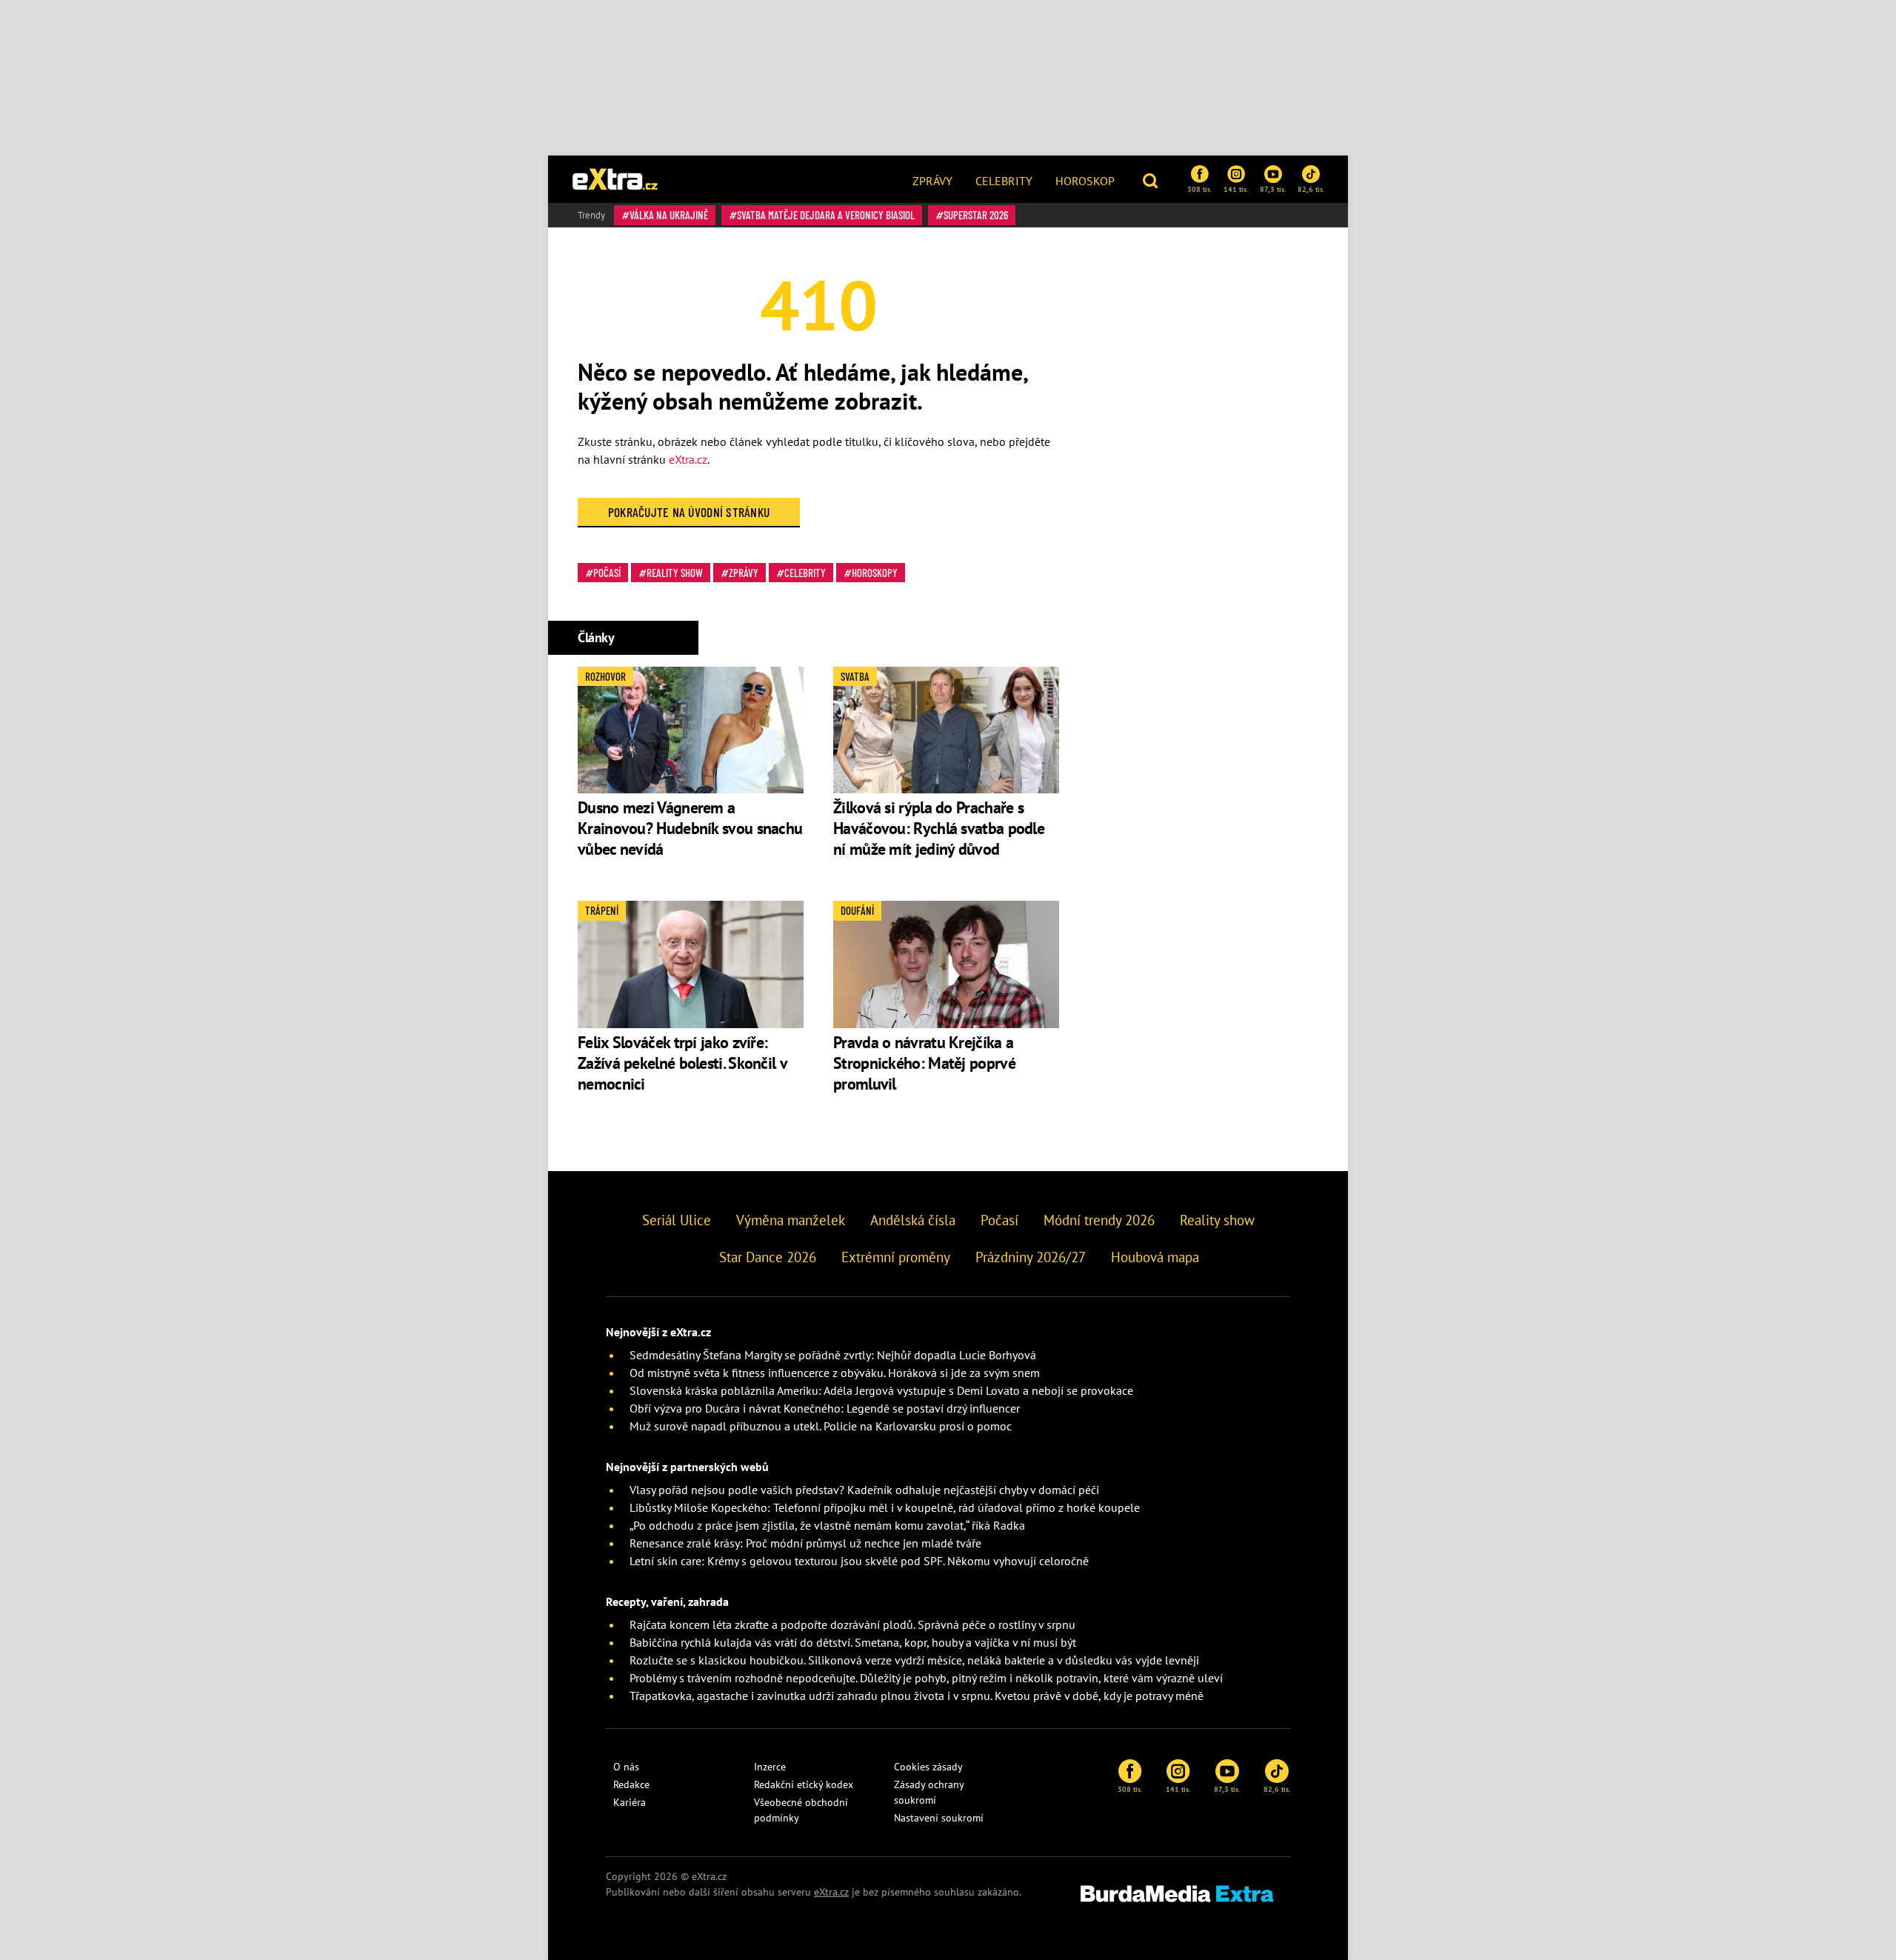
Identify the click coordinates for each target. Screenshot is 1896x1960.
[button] (1152, 179)
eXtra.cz (688, 459)
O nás (626, 1767)
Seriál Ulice (677, 1220)
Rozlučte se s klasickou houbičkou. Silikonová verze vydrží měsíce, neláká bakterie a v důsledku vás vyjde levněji (914, 1660)
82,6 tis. (1311, 189)
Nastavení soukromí (939, 1818)
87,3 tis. (1273, 189)
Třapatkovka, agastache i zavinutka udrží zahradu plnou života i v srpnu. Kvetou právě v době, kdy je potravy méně (917, 1696)
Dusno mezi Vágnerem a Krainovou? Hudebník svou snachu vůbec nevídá (690, 828)
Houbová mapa (1155, 1257)
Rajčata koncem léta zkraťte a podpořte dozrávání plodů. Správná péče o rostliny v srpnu (852, 1624)
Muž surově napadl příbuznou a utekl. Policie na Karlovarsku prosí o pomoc (821, 1426)
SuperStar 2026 (976, 215)
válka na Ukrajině (669, 215)
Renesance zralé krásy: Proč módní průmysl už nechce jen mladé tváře (805, 1543)
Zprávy (932, 181)
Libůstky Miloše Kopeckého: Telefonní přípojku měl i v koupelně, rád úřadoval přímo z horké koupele (885, 1507)
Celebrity (1004, 181)
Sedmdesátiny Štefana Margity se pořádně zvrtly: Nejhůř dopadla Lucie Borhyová (833, 1355)
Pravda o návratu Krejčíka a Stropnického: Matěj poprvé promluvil (924, 1063)
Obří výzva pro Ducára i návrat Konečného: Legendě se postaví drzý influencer (825, 1408)
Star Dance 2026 (768, 1257)
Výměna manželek (791, 1220)
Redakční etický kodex (804, 1784)
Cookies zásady (928, 1767)
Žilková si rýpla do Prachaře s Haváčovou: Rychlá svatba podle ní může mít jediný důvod (939, 828)
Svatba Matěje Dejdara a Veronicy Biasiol (826, 215)
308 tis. (1199, 189)
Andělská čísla (913, 1220)
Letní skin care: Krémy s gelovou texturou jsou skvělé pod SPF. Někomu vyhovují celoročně (859, 1561)
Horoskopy (875, 573)
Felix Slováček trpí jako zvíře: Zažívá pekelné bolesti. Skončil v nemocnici (682, 1063)
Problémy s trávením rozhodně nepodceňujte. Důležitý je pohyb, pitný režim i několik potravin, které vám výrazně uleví (926, 1678)
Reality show (675, 573)
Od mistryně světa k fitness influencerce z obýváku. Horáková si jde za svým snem (835, 1373)
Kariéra (630, 1802)
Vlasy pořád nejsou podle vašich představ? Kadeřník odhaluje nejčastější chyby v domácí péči (864, 1490)
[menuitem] (932, 179)
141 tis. (1236, 189)
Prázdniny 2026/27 (1031, 1257)
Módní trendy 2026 (1099, 1220)
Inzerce (770, 1767)
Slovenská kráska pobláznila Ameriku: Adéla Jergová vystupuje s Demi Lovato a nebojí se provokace (881, 1390)
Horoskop (1085, 181)
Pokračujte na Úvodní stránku (689, 512)
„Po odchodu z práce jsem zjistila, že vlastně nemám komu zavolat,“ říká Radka (827, 1525)
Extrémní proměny (896, 1257)
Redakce (631, 1784)
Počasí (607, 573)
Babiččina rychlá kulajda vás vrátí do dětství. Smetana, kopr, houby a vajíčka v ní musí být (853, 1642)
